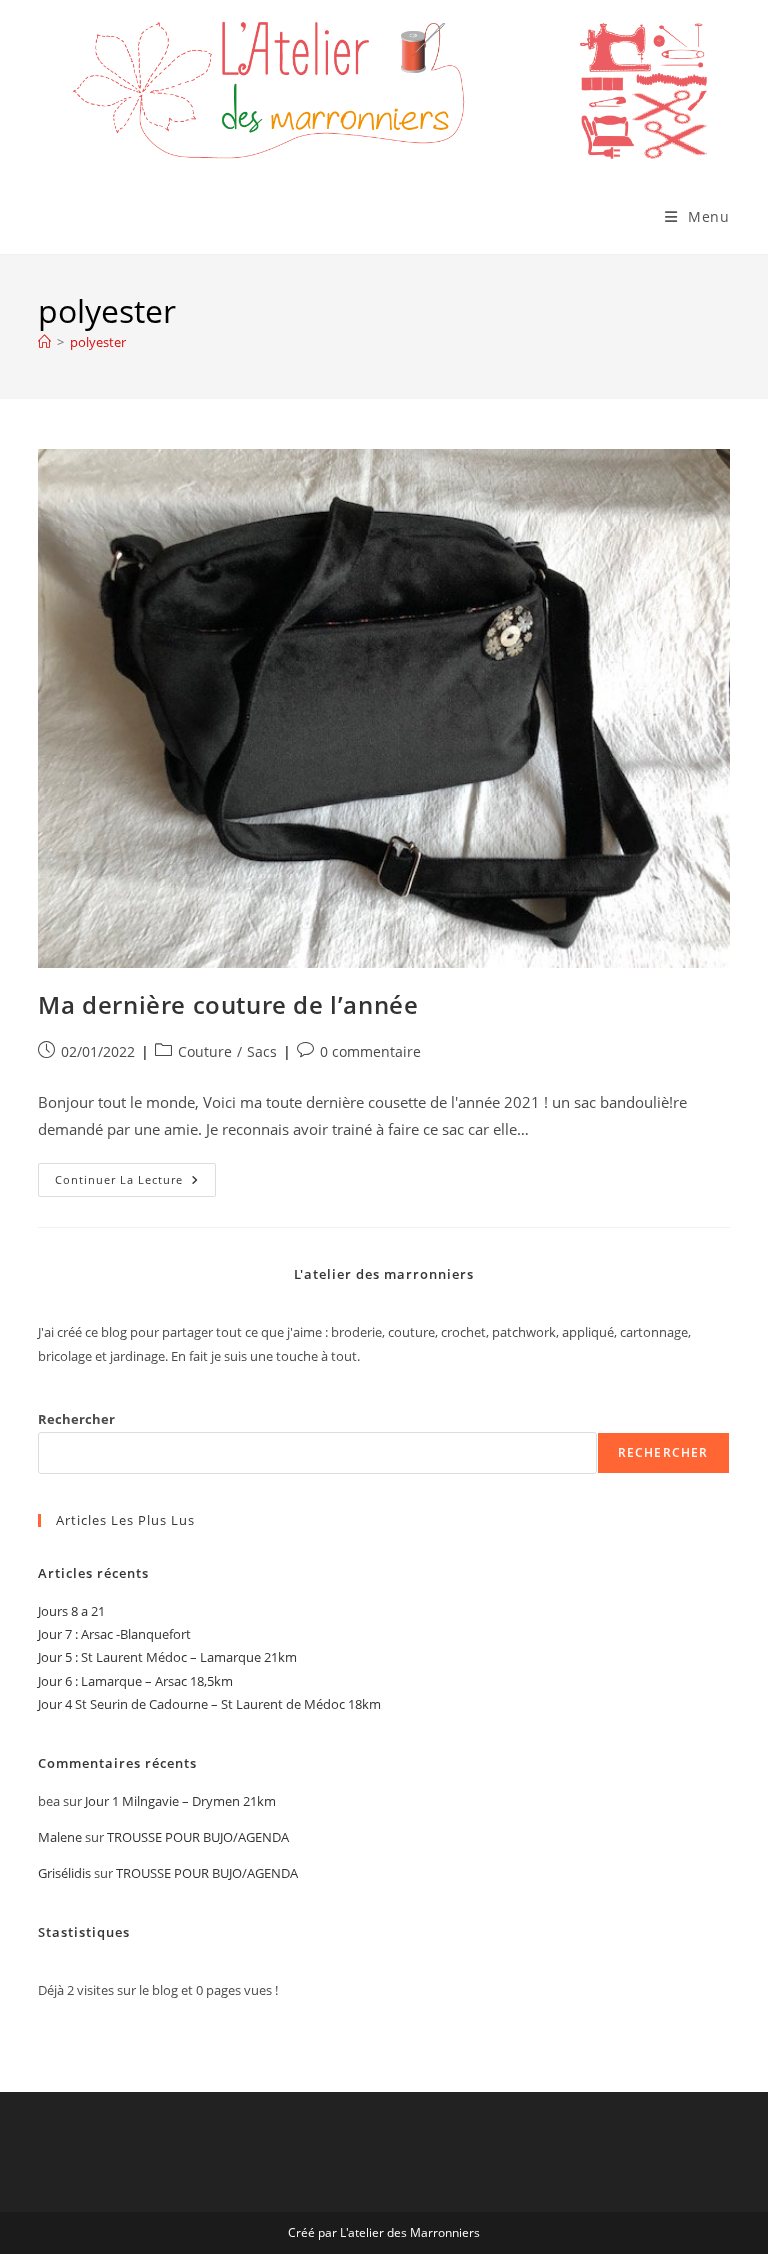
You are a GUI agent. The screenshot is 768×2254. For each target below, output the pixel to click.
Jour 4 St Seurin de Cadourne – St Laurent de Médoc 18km (209, 1704)
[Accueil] (44, 342)
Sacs (262, 1051)
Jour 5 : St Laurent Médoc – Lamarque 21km (167, 1657)
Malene (60, 1837)
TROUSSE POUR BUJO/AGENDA (198, 1837)
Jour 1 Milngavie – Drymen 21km (180, 1801)
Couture (205, 1051)
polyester (98, 342)
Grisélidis (64, 1873)
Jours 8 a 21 (71, 1611)
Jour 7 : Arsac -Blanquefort (114, 1634)
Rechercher (76, 1419)
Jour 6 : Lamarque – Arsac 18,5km (135, 1681)
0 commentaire (370, 1051)
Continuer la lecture (135, 1183)
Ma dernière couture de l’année (228, 1004)
